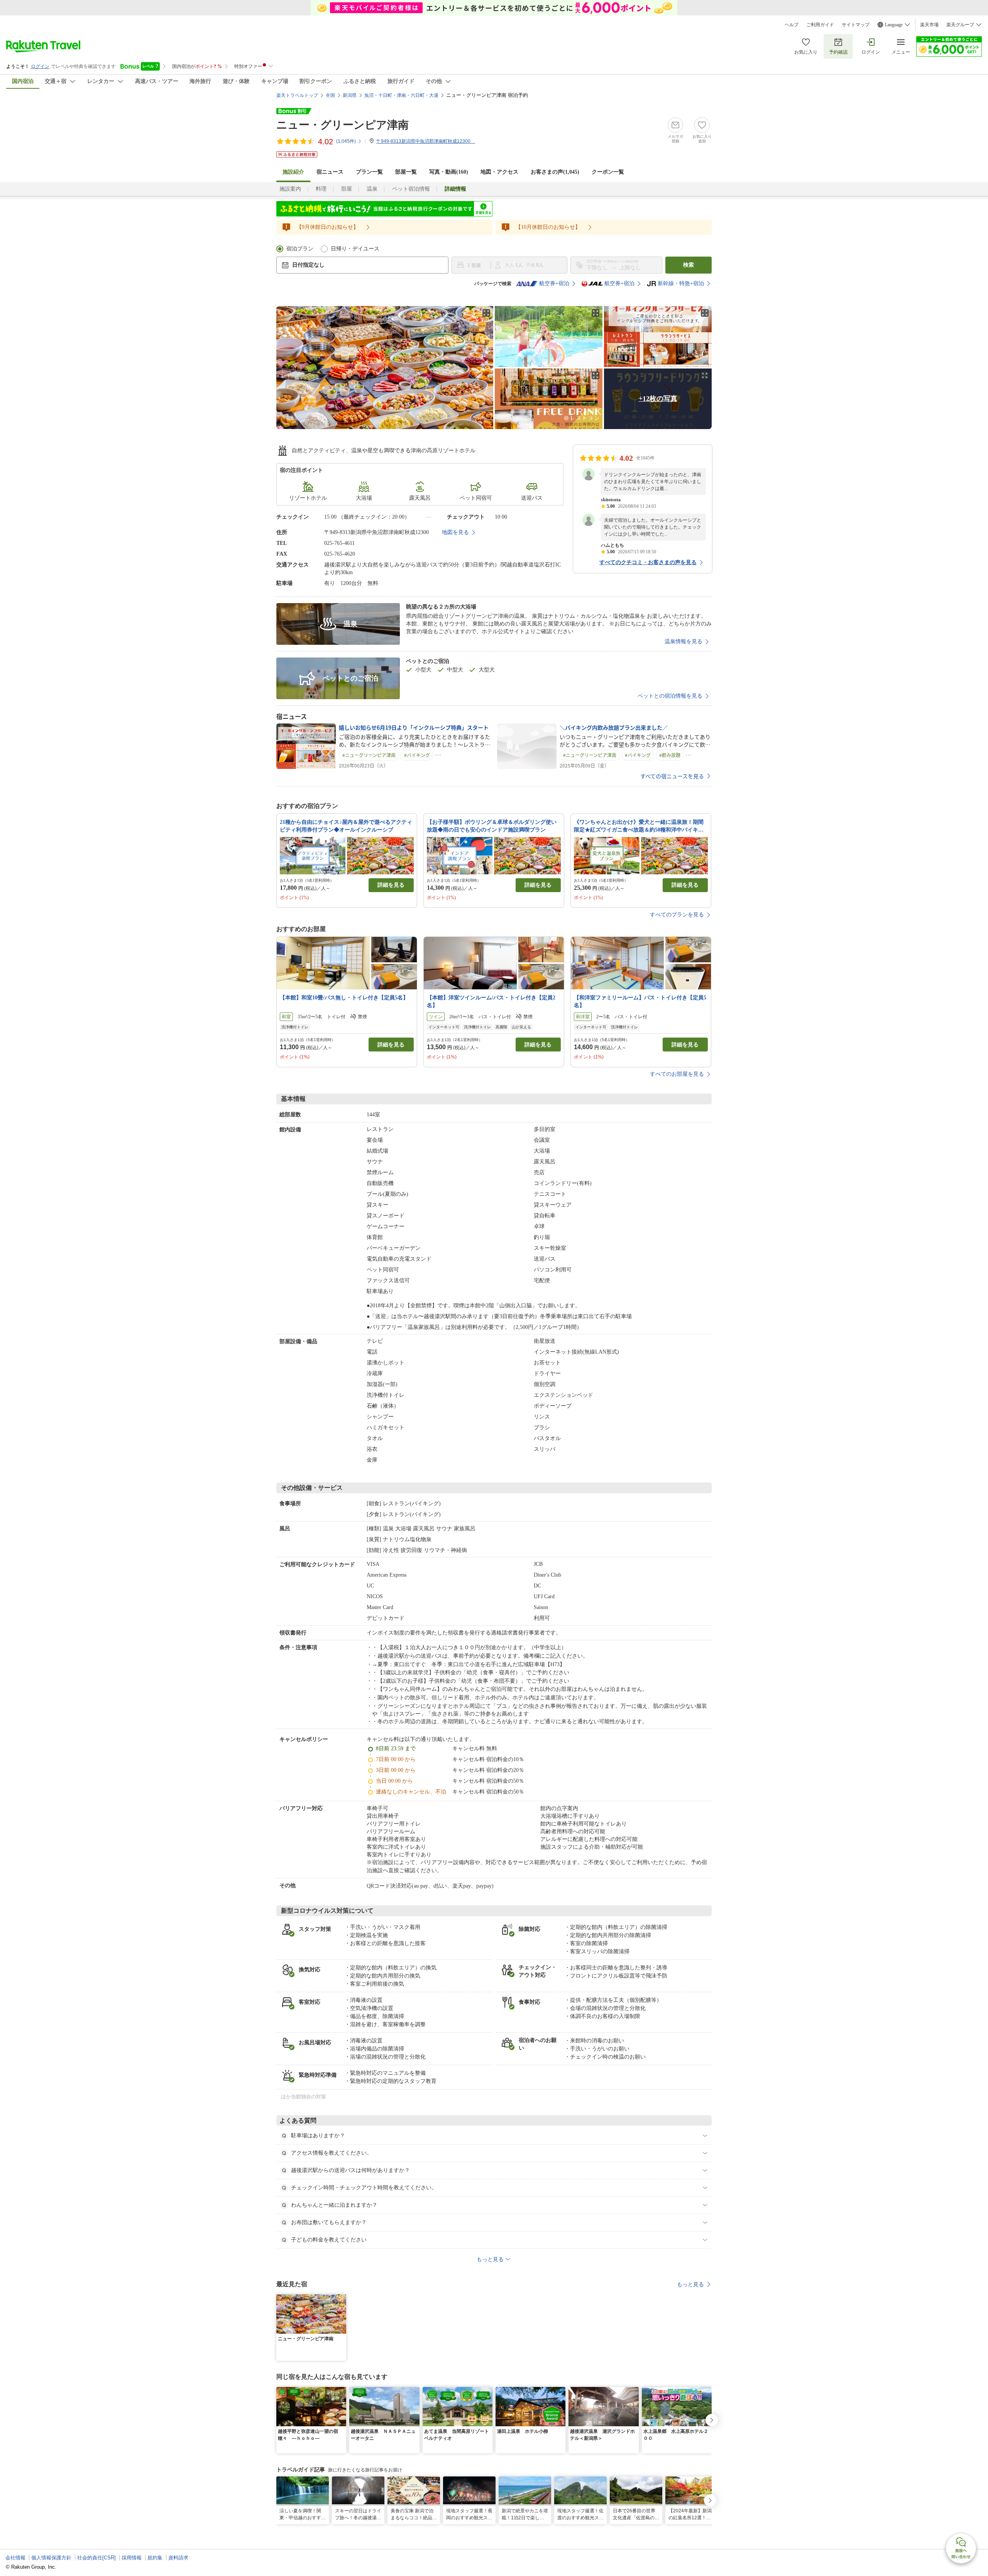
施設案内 (290, 189)
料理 (321, 189)
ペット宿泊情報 (411, 189)
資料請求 (178, 2558)
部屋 (347, 189)
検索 (689, 265)
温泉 (372, 189)
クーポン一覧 (608, 172)
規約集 (155, 2558)
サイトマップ (856, 25)
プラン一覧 (369, 172)
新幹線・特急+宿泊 (681, 283)
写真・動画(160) (449, 172)
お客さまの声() (555, 172)
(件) (346, 141)
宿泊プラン (300, 249)
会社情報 (15, 2558)
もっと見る (690, 2284)
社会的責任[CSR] (96, 2558)
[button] (342, 2299)
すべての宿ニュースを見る (672, 776)
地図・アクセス (499, 172)
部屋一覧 (406, 172)
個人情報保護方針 (51, 2558)
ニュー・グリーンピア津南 (343, 125)
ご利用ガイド (820, 25)
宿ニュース (330, 172)
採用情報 (132, 2558)
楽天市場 (929, 25)
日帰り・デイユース (355, 249)
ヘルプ (792, 25)
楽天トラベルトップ (297, 95)
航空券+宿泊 (554, 283)
